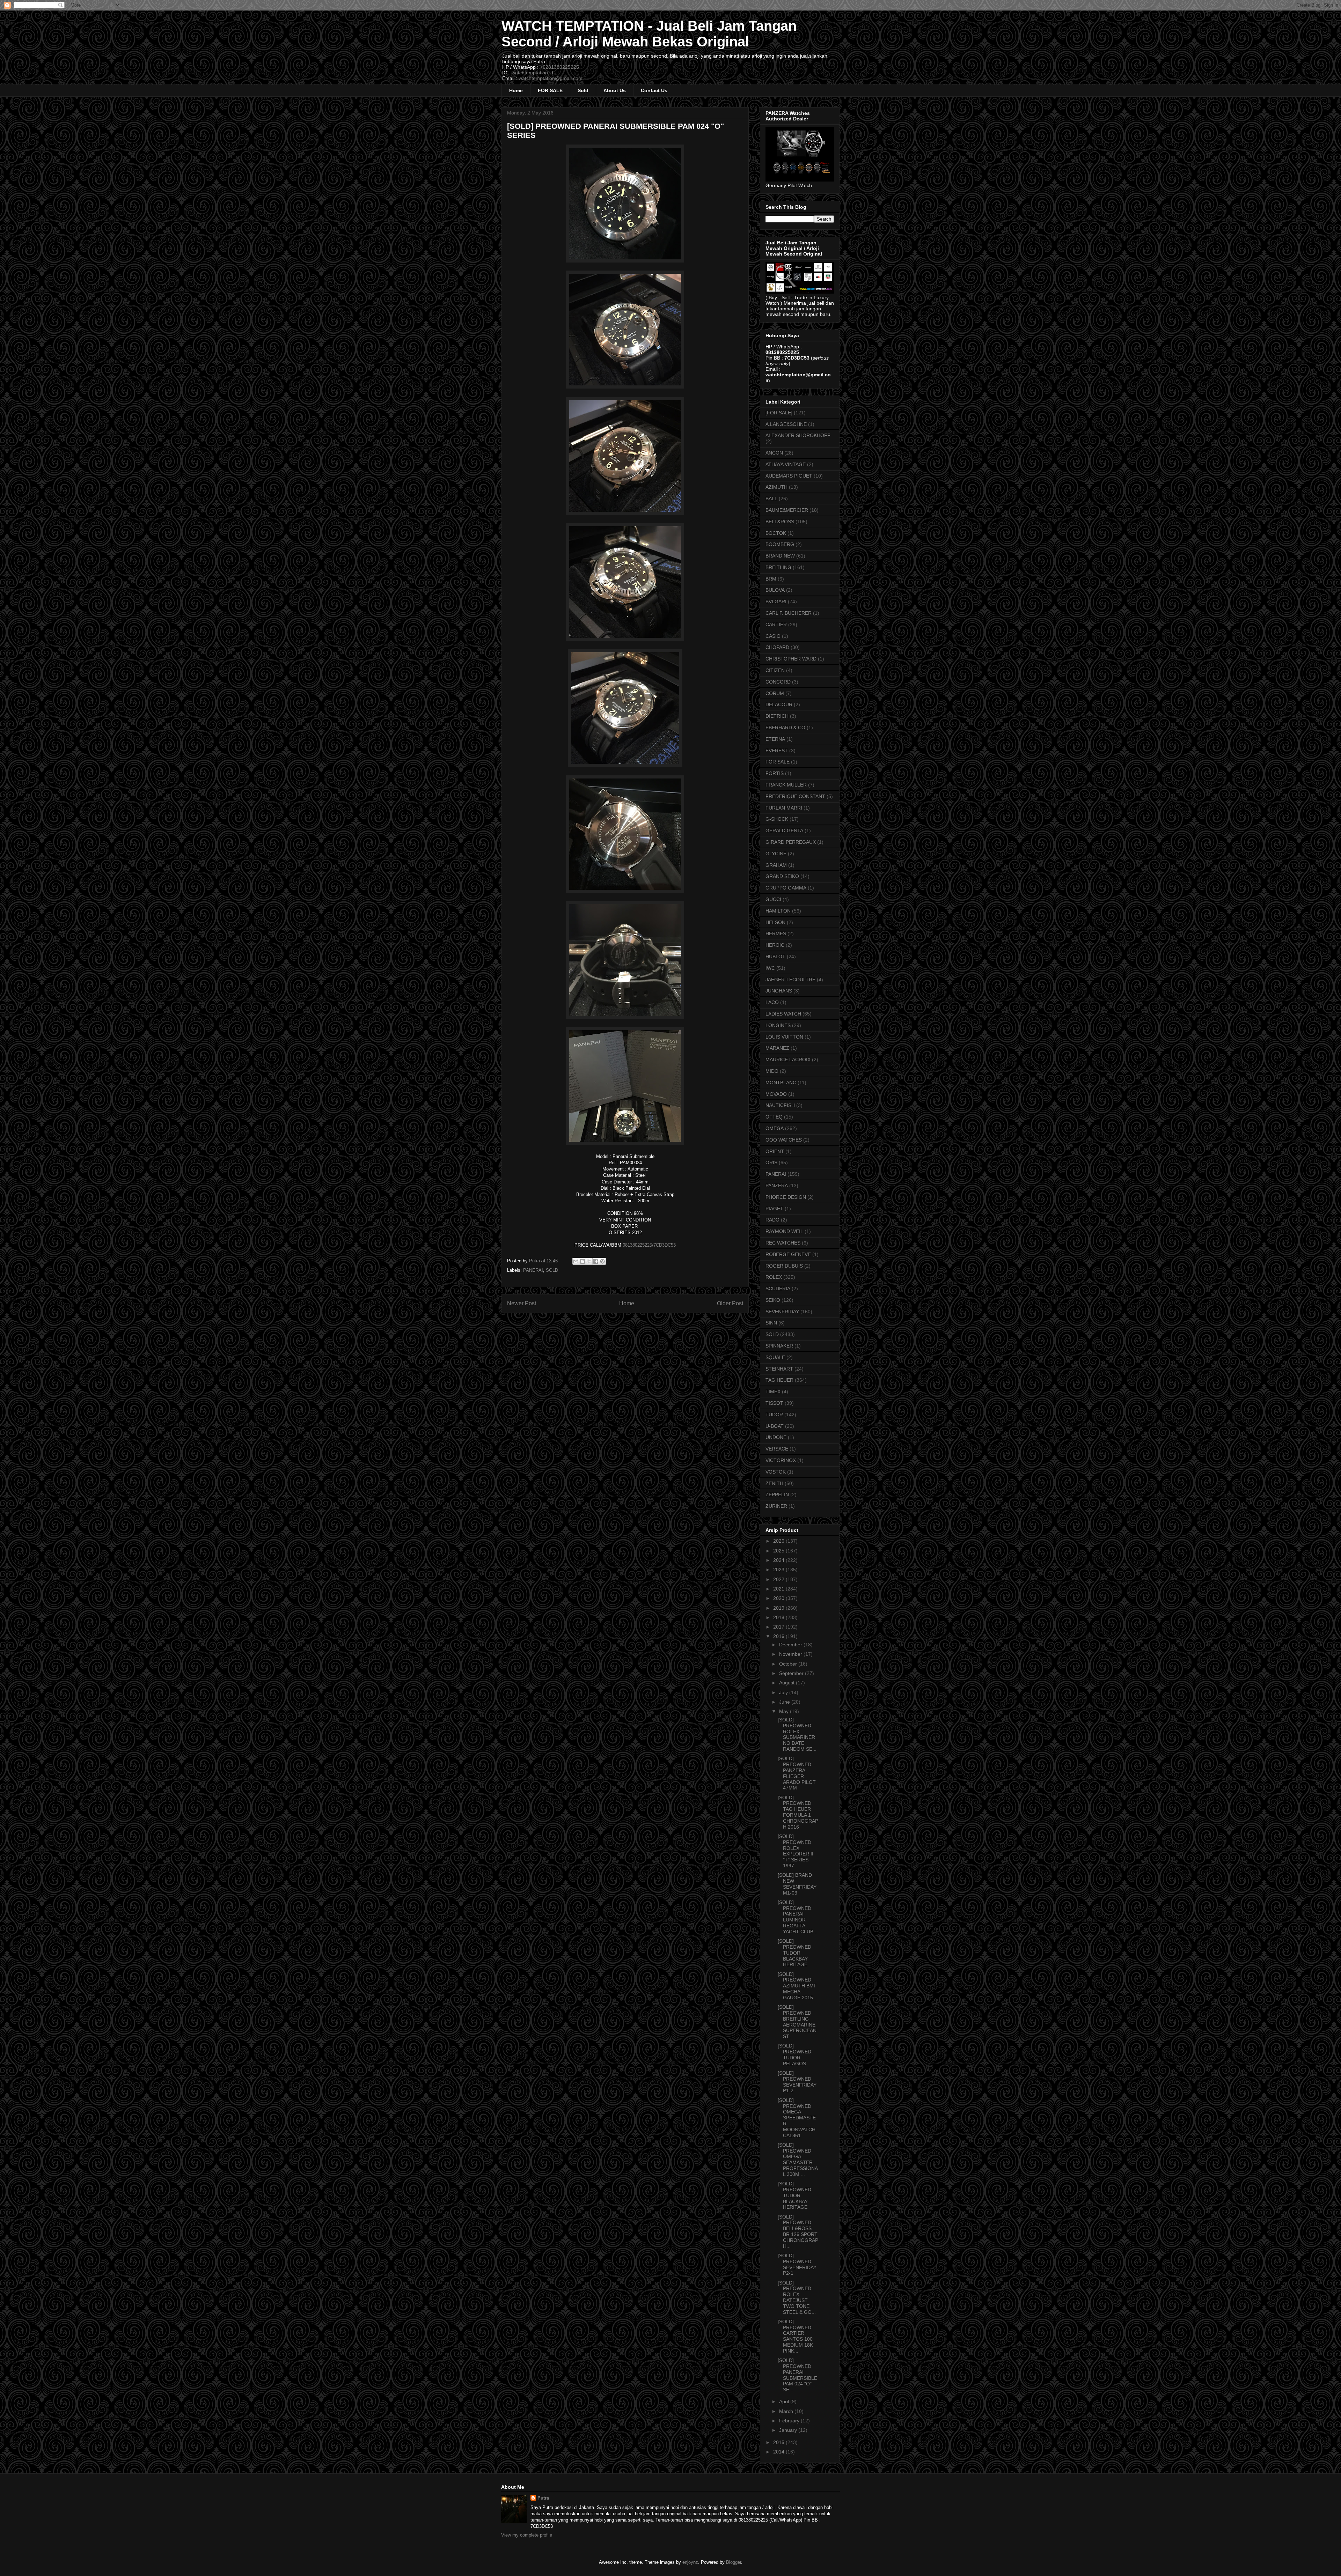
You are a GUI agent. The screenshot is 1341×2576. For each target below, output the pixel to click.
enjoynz (690, 2562)
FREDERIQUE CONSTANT (795, 796)
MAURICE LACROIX (788, 1060)
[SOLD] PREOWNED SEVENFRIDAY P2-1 (797, 2264)
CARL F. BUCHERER (789, 613)
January (789, 2430)
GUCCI (773, 899)
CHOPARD (777, 647)
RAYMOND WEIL (784, 1231)
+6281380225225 (559, 67)
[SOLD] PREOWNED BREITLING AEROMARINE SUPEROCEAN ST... (797, 2022)
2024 (779, 1560)
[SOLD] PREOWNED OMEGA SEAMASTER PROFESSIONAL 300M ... (798, 2160)
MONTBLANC (781, 1083)
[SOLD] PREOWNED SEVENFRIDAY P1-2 (797, 2082)
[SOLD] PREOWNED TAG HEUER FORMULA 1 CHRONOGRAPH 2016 (798, 1812)
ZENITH (774, 1483)
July (784, 1692)
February (790, 2421)
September (792, 1673)
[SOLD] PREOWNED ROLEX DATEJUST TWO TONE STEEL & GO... (797, 2297)
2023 (779, 1570)
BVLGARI (776, 601)
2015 (779, 2442)
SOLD (552, 1270)
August (787, 1683)
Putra (543, 2498)
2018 (779, 1617)
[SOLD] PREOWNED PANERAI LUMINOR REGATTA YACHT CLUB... (798, 1917)
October (789, 1664)
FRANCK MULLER (786, 785)
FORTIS (775, 773)
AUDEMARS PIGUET (789, 476)
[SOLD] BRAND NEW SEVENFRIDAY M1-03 (797, 1884)
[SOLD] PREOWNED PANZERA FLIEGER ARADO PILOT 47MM (797, 1773)
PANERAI (533, 1270)
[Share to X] (589, 1261)
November (791, 1654)
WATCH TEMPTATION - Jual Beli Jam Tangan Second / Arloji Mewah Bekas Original (649, 34)
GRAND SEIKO (782, 876)
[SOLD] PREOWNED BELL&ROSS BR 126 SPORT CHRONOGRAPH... (798, 2231)
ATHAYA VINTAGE (786, 464)
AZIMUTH (776, 487)
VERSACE (777, 1449)
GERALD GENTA (784, 831)
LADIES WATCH (783, 1014)
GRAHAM (776, 865)
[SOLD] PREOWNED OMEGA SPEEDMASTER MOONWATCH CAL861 (797, 2118)
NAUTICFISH (780, 1105)
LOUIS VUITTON (784, 1037)
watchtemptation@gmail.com (551, 78)
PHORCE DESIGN (786, 1197)
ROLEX (774, 1277)
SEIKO (773, 1300)
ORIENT (775, 1151)
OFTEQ (774, 1117)
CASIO (773, 636)
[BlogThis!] (582, 1261)
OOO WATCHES (784, 1140)
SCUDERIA (778, 1289)
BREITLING (778, 567)
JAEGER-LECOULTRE (790, 980)
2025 (779, 1551)
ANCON (774, 453)
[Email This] (576, 1261)
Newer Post (522, 1303)
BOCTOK (776, 533)
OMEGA (775, 1128)
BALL (771, 499)
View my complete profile (527, 2535)
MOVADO (776, 1094)
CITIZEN (775, 670)
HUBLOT (775, 957)
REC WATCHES (783, 1243)
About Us (615, 90)
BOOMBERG (780, 544)
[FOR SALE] (779, 413)
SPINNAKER (779, 1346)
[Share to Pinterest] (602, 1261)
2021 (779, 1589)
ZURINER (776, 1506)
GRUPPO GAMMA (786, 888)
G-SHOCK (777, 819)
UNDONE (776, 1437)
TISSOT (774, 1403)
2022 (779, 1579)
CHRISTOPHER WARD (791, 659)
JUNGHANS (779, 991)
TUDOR (774, 1415)
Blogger (734, 2562)
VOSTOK (776, 1472)
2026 (779, 1541)
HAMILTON (778, 911)
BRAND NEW (780, 556)
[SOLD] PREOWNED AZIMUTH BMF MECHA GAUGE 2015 (797, 1986)
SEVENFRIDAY (782, 1312)
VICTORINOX (781, 1460)
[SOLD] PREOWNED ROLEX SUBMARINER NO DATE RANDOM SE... (797, 1734)
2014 (779, 2452)
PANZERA (777, 1186)
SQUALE (775, 1357)
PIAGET (774, 1209)
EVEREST (777, 751)
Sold (583, 90)
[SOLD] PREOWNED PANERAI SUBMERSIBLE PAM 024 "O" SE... (797, 2375)
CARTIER (776, 625)
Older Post (730, 1303)
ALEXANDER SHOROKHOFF (798, 435)
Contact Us (654, 90)
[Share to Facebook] (596, 1261)
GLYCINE (776, 854)
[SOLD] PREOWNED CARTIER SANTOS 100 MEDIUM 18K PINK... (795, 2336)
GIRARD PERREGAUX (791, 842)
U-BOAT (775, 1426)
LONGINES (778, 1025)
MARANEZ (777, 1048)
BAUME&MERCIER (787, 510)
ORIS (771, 1162)
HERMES (776, 933)
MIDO (772, 1071)
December (791, 1645)
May (785, 1711)
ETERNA (775, 739)
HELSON (775, 922)
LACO (772, 1002)
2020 (779, 1598)
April (785, 2401)
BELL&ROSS (780, 522)
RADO (772, 1220)
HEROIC (775, 945)
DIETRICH (777, 716)
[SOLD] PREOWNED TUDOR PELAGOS (794, 2054)
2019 (779, 1608)
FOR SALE (550, 90)
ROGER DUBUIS (784, 1266)
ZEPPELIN (777, 1494)
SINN (771, 1323)
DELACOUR (779, 704)
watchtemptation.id (532, 73)
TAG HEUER (779, 1380)
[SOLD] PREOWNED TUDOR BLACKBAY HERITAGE (794, 1953)
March (787, 2411)
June (785, 1702)
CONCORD (778, 682)
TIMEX (773, 1392)
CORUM (775, 693)
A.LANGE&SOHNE (786, 424)
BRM (771, 579)
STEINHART (779, 1369)
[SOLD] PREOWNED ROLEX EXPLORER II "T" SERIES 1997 (796, 1851)
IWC (770, 968)
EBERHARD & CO (785, 728)
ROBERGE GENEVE (788, 1254)
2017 (779, 1627)
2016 (779, 1636)
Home (516, 90)
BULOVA (775, 590)
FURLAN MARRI (784, 808)
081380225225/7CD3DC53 (649, 1245)
